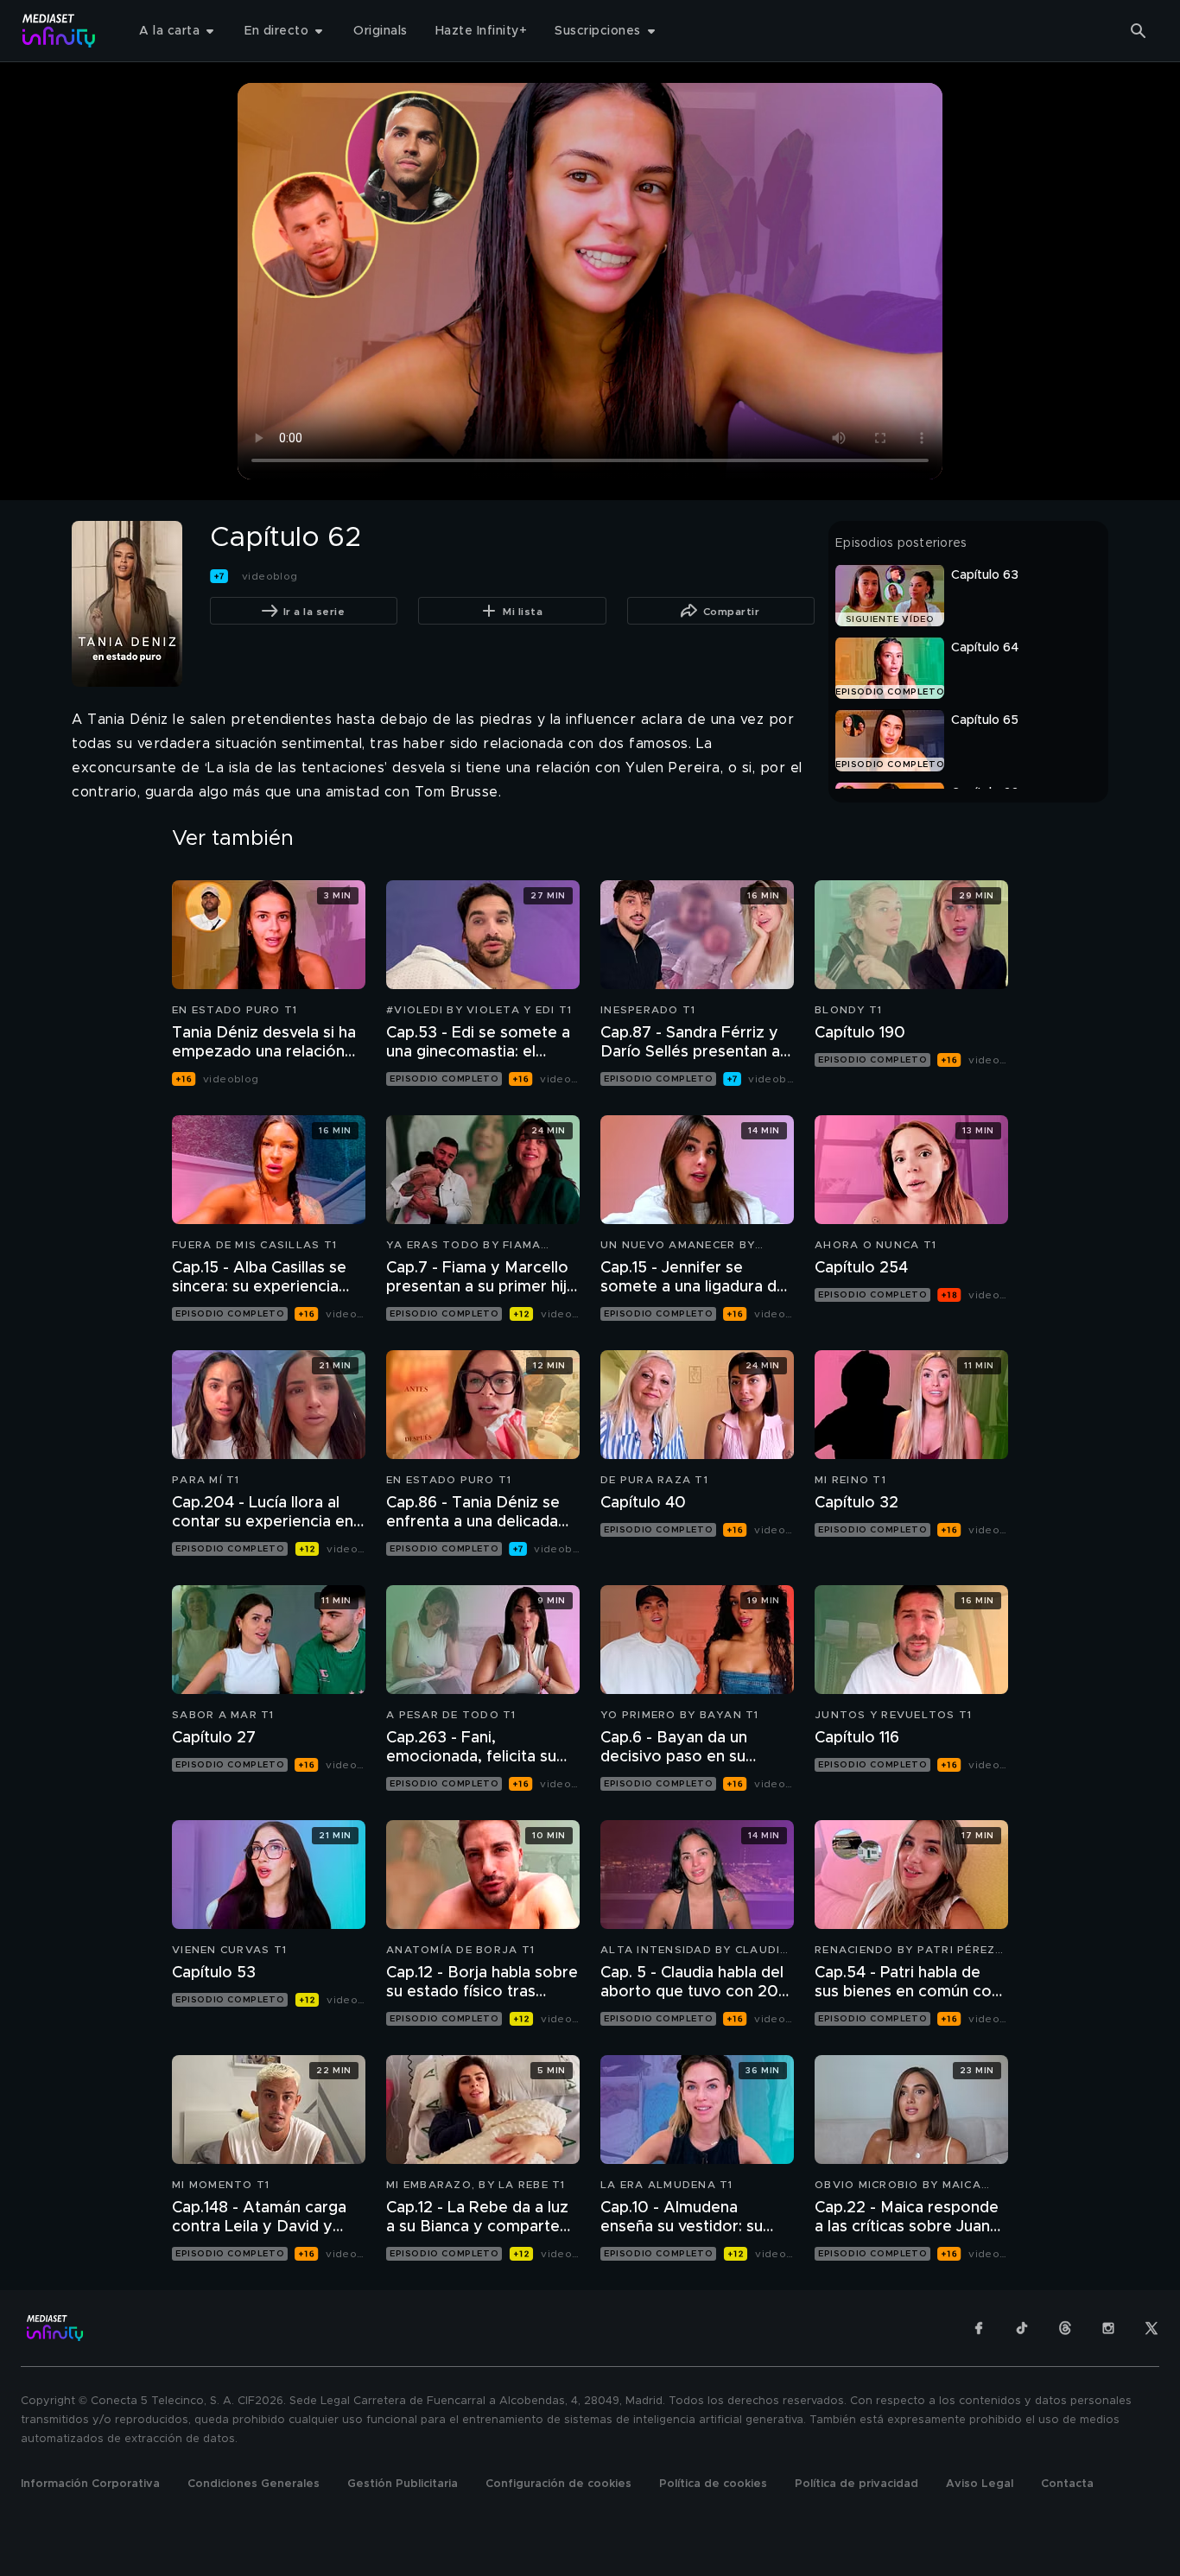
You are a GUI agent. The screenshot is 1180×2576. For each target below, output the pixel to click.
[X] (1151, 2328)
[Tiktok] (1022, 2328)
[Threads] (1065, 2328)
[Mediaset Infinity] (59, 31)
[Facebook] (979, 2328)
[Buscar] (1139, 31)
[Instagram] (1108, 2328)
